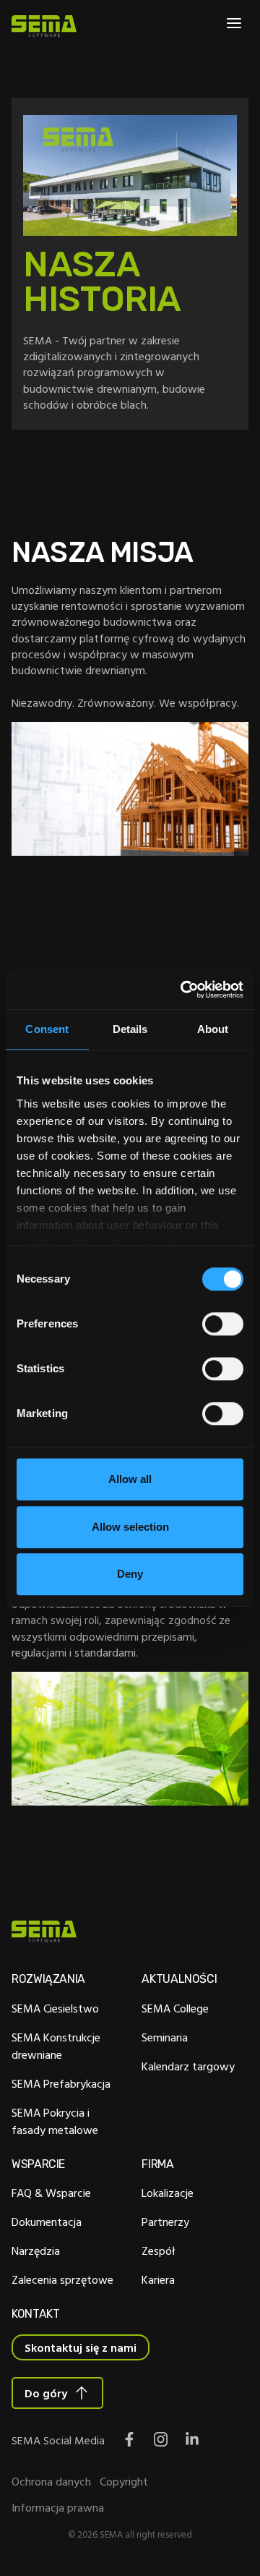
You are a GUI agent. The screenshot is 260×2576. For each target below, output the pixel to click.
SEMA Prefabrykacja (61, 2083)
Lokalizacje (168, 2193)
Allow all (130, 1479)
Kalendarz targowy (188, 2066)
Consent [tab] (47, 1029)
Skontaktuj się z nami (81, 2347)
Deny (130, 1574)
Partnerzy (165, 2222)
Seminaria (165, 2037)
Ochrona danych (51, 2481)
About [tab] (213, 1029)
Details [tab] (130, 1029)
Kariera (158, 2279)
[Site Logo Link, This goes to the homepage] (44, 26)
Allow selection (130, 1527)
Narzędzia (36, 2250)
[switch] (223, 1324)
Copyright (124, 2481)
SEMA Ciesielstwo (55, 2008)
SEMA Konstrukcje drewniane (56, 2046)
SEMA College (175, 2008)
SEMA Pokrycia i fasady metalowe (55, 2121)
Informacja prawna (58, 2507)
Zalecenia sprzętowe (62, 2279)
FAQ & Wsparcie (51, 2193)
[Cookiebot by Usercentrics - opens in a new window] (183, 990)
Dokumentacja (47, 2222)
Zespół (159, 2250)
